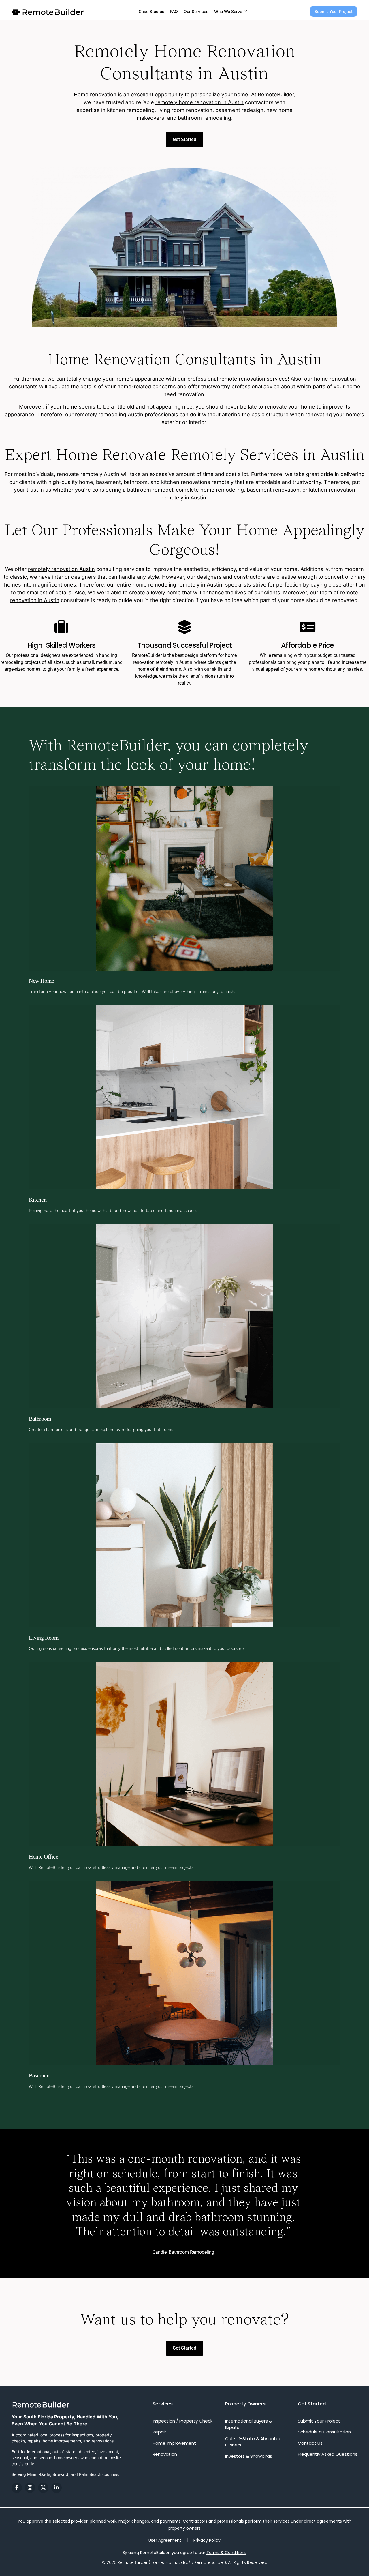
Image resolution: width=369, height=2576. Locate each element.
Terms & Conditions (226, 2553)
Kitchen (38, 1200)
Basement (40, 2075)
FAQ (174, 11)
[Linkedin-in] (57, 2488)
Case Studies (151, 11)
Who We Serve (228, 11)
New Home (42, 981)
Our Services (196, 11)
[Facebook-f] (17, 2488)
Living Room (44, 1638)
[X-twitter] (43, 2488)
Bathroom (40, 1419)
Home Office (44, 1856)
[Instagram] (30, 2488)
